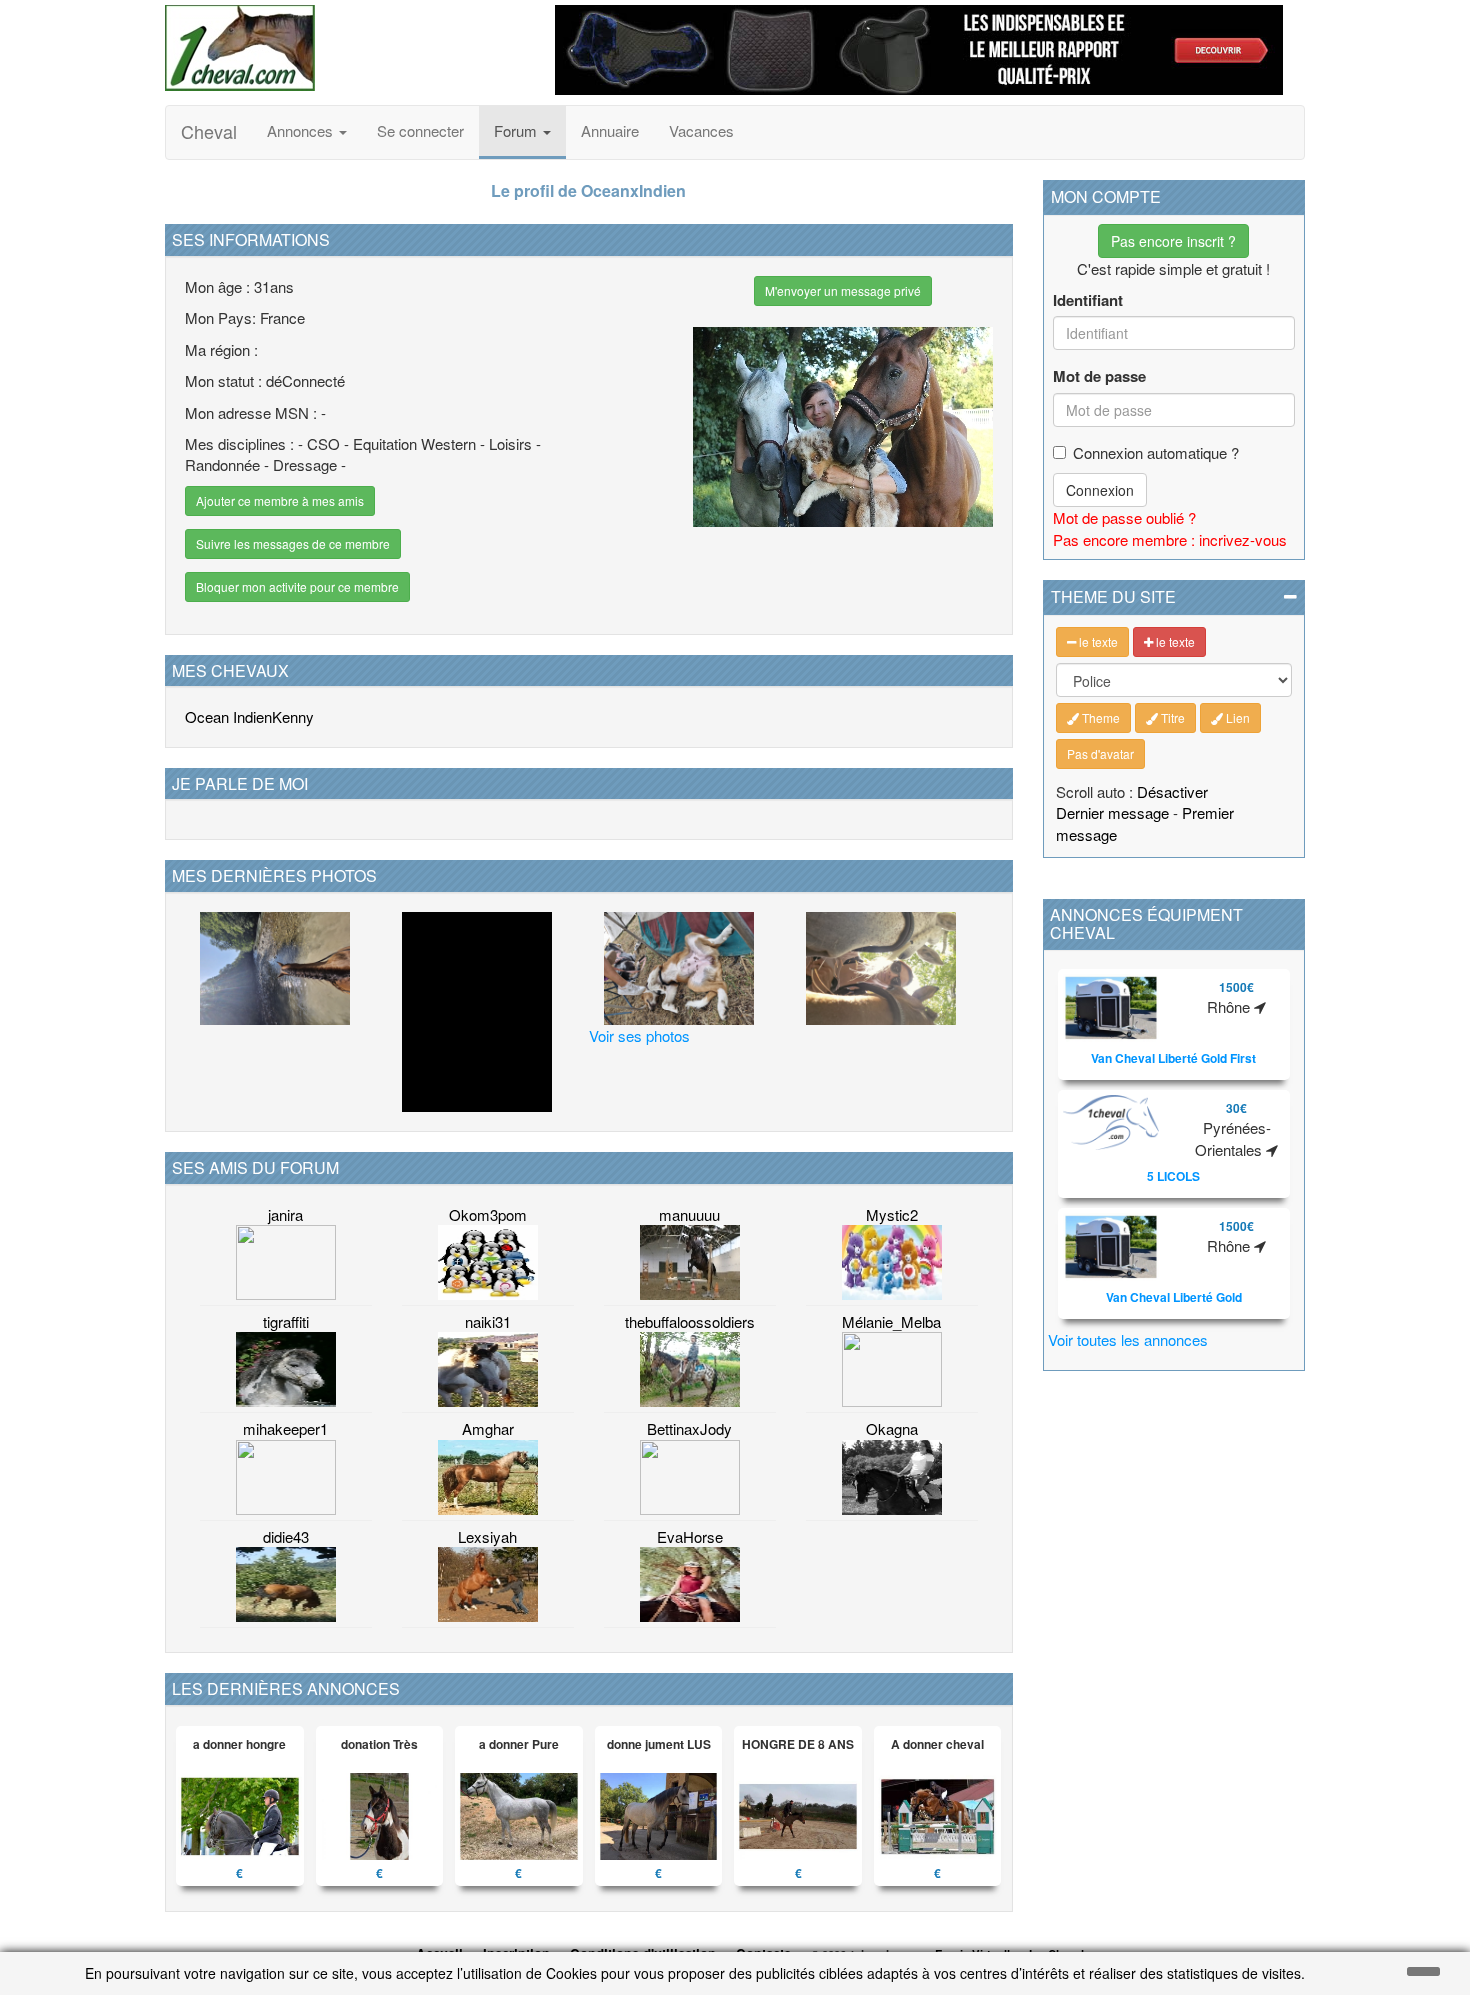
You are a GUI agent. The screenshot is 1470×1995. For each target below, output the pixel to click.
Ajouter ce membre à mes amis (280, 500)
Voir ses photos (639, 1035)
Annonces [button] (302, 130)
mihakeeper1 (285, 1428)
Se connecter (420, 130)
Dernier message (1112, 812)
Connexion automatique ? (1156, 452)
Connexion (1100, 490)
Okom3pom (488, 1214)
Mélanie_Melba (891, 1321)
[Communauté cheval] (345, 48)
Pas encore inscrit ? (1173, 241)
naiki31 (488, 1321)
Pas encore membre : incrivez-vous (1170, 539)
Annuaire (610, 130)
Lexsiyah (487, 1536)
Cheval (209, 131)
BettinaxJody (689, 1428)
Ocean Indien (228, 716)
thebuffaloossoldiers (690, 1321)
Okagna (892, 1428)
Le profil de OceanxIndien (588, 190)
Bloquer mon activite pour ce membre (297, 586)
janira (285, 1214)
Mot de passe (1099, 376)
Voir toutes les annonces (1128, 1339)
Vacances (701, 130)
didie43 (286, 1536)
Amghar (488, 1428)
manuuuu (689, 1214)
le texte (1097, 641)
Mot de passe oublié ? (1124, 517)
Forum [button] (517, 130)
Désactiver (1172, 791)
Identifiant (1088, 300)
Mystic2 (892, 1214)
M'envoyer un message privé (843, 290)
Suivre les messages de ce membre (293, 543)
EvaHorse (690, 1536)
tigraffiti (286, 1321)
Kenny (293, 716)
